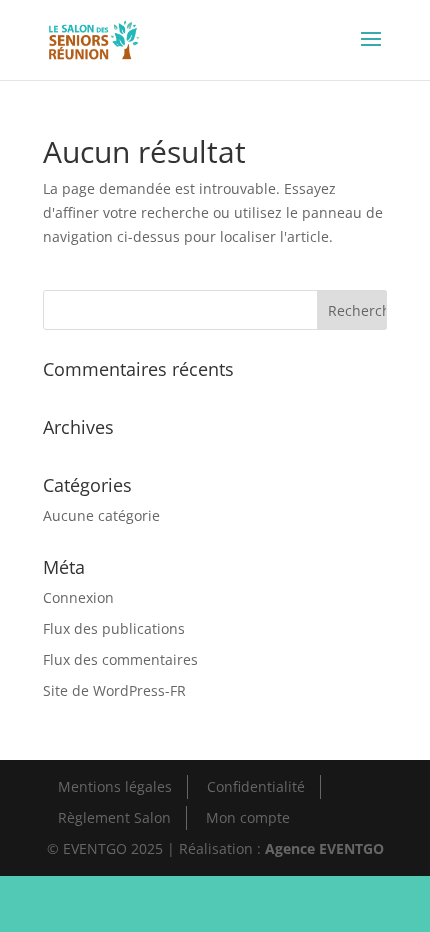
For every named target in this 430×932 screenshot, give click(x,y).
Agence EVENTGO (324, 848)
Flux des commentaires (120, 659)
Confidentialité (256, 786)
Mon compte (248, 817)
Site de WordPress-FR (114, 690)
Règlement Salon (114, 817)
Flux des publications (114, 628)
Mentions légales (115, 786)
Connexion (78, 597)
